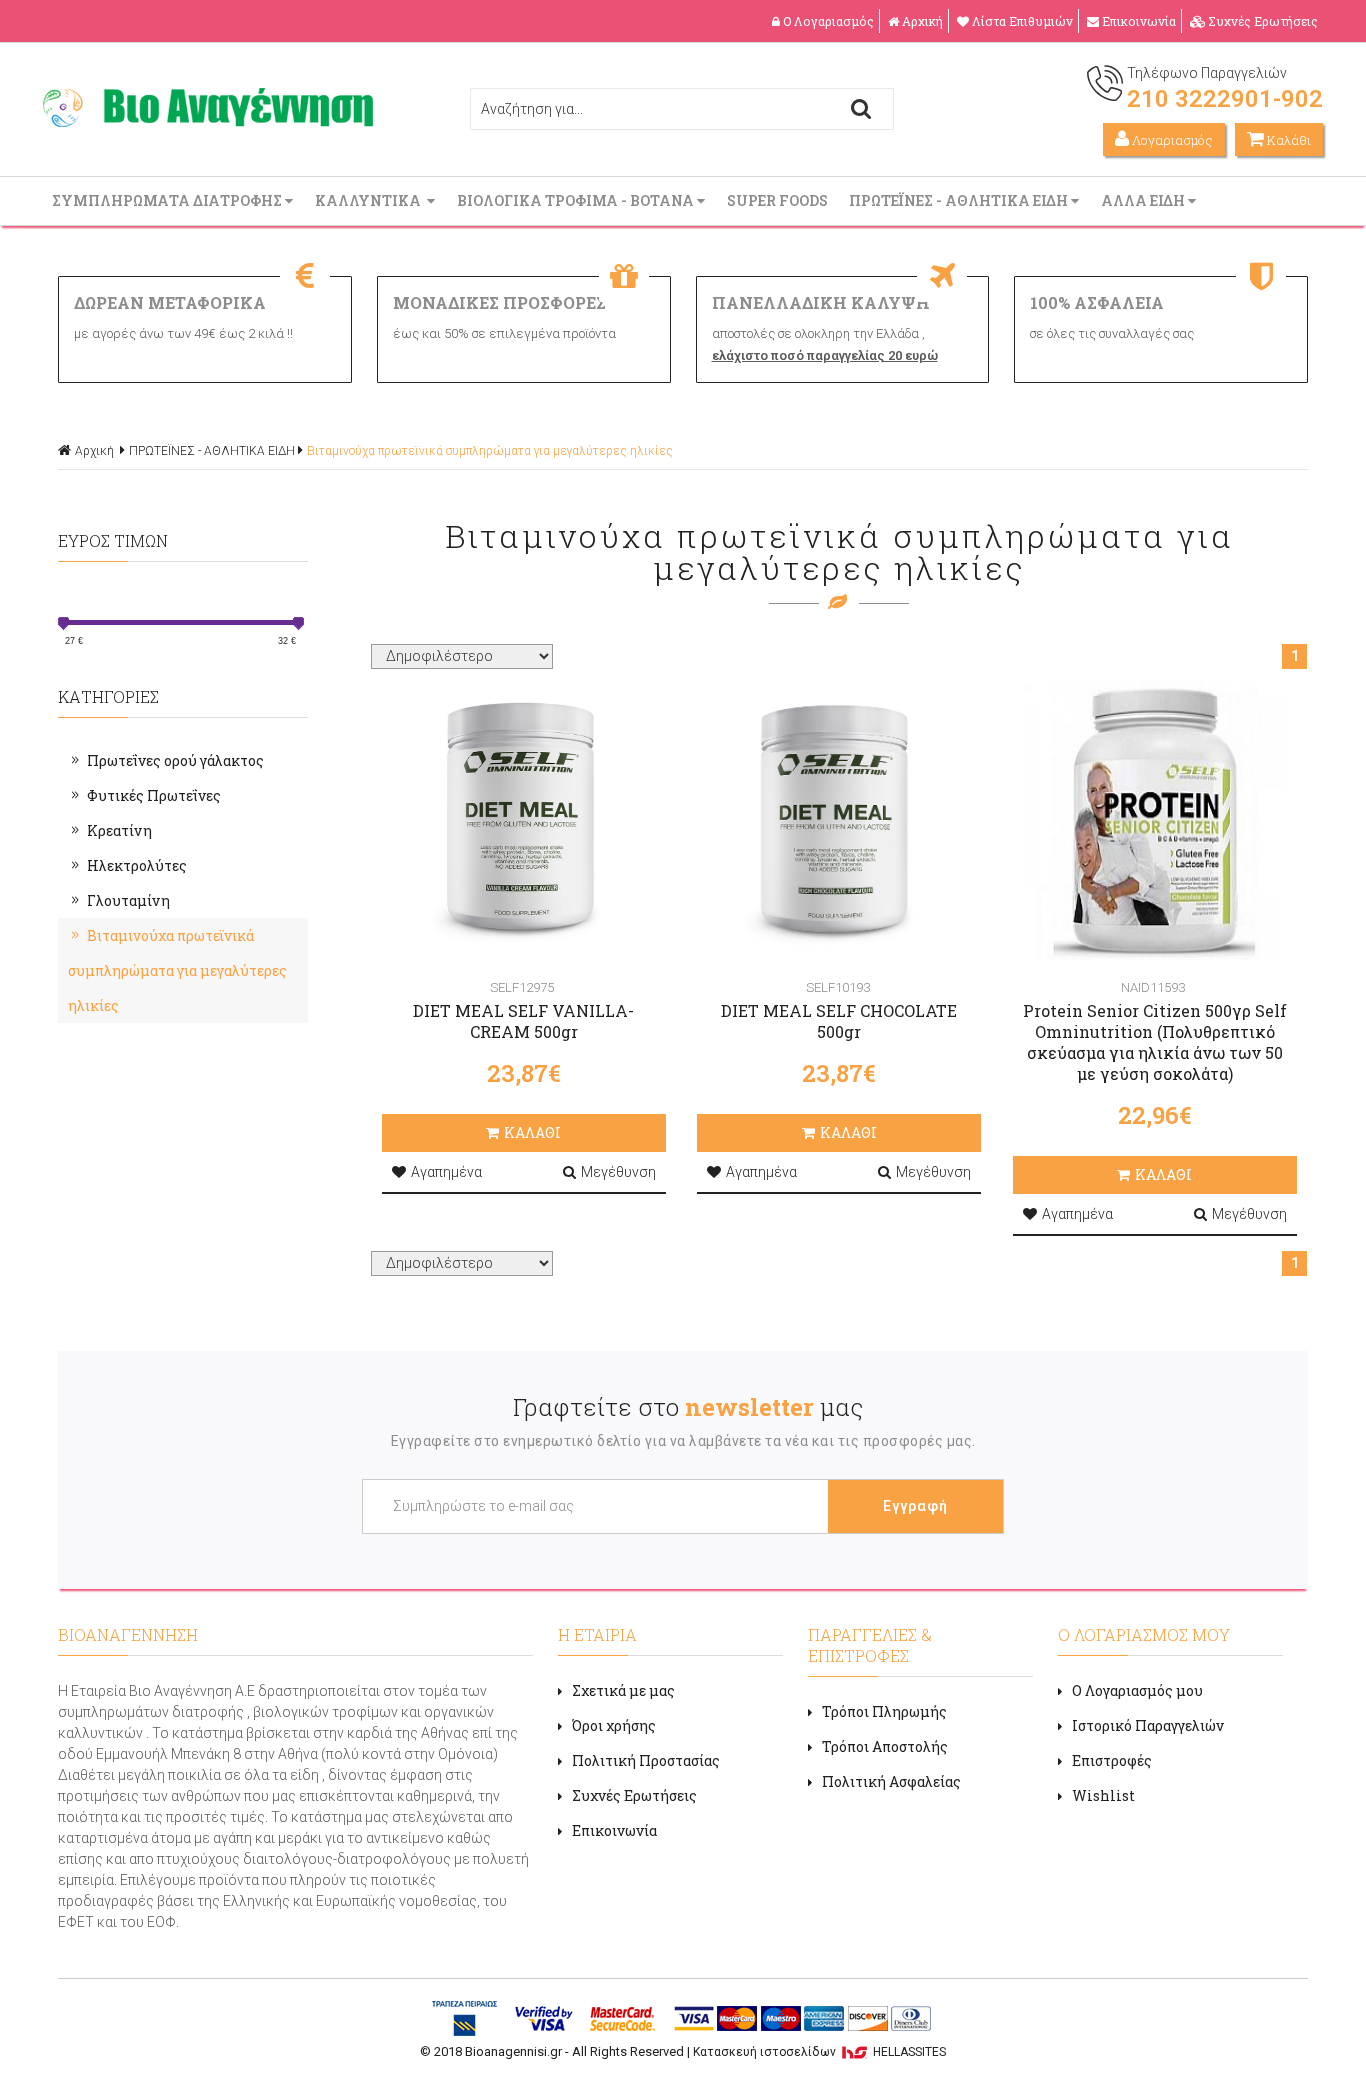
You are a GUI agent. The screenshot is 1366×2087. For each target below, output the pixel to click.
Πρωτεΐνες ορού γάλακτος (175, 760)
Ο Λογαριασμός (828, 21)
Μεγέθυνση (618, 1172)
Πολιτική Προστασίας (646, 1760)
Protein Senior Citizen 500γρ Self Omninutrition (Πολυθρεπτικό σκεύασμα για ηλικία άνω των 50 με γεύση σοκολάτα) (1155, 1042)
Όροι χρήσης (614, 1725)
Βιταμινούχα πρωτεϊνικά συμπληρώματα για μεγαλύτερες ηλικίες (490, 451)
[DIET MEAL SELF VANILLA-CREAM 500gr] (524, 820)
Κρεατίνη (119, 830)
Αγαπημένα (446, 1172)
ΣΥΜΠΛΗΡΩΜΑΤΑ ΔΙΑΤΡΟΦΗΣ (168, 200)
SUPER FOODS (779, 200)
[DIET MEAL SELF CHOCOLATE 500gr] (839, 820)
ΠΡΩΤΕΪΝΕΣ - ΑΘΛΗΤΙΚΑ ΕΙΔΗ (960, 200)
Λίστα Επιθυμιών (1022, 21)
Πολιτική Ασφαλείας (891, 1781)
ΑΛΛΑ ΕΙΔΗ (1144, 200)
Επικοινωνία (1139, 21)
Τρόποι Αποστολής (885, 1746)
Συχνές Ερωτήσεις (1263, 21)
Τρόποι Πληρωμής (884, 1711)
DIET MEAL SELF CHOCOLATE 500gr (839, 1021)
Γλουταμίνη (128, 900)
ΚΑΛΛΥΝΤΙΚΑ (371, 200)
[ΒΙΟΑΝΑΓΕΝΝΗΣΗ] (208, 122)
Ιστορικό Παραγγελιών (1148, 1725)
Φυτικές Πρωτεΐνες (154, 795)
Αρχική (922, 21)
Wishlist (1103, 1795)
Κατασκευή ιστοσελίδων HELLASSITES (819, 2052)
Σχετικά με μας (623, 1690)
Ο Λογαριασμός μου (1137, 1690)
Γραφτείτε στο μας (688, 1407)
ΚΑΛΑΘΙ (532, 1132)
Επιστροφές (1112, 1760)
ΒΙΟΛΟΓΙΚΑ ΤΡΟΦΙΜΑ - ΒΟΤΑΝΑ (577, 200)
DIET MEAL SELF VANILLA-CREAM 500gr (523, 1021)
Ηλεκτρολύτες (137, 865)
